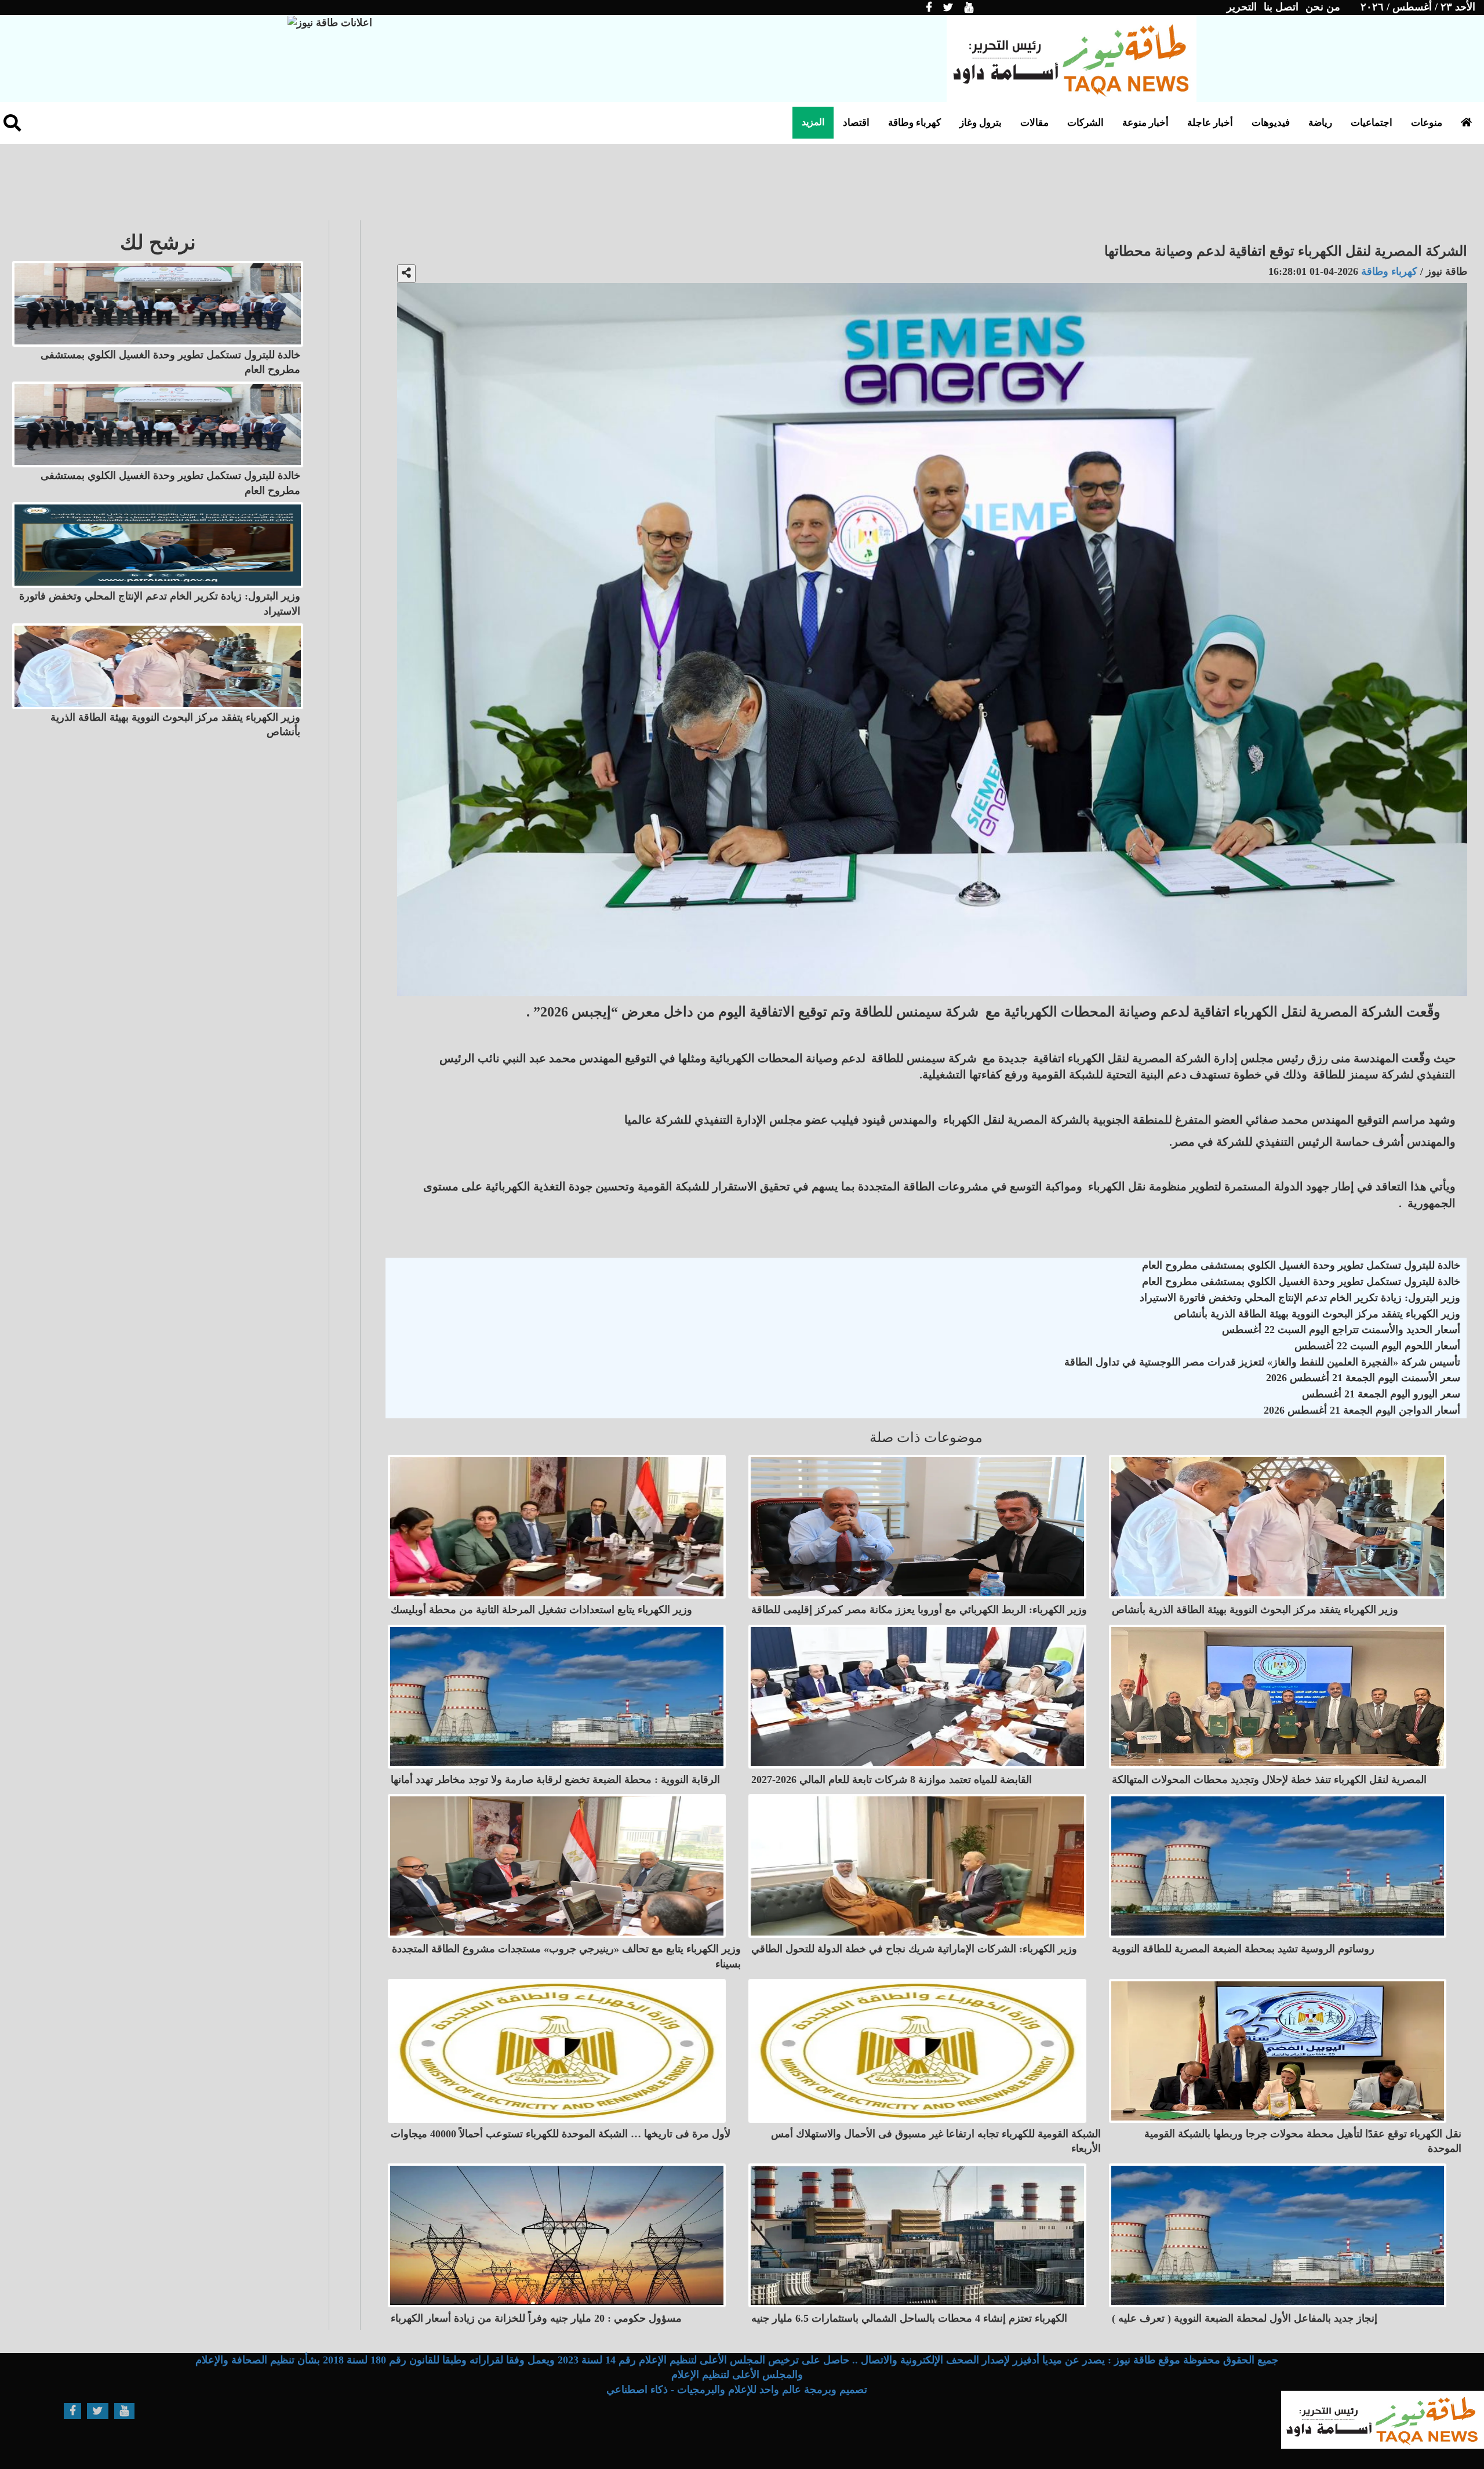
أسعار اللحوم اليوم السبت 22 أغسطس (1377, 1346)
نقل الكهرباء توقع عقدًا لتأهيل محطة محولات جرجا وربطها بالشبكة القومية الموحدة (1303, 2141)
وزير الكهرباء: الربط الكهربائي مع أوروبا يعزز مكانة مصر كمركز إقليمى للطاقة (919, 1610)
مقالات (1034, 123)
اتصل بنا (1281, 7)
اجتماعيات (1372, 123)
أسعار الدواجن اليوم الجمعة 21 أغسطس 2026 (1362, 1410)
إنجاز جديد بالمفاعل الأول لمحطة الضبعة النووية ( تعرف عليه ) (1245, 2318)
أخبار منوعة (1145, 123)
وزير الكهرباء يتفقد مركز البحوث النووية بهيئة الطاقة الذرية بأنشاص (1317, 1314)
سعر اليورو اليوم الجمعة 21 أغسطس (1381, 1394)
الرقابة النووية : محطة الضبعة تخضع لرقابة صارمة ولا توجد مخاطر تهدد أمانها (555, 1780)
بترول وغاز (981, 123)
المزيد (813, 122)
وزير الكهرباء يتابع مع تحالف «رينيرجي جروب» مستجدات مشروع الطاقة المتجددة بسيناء (566, 1956)
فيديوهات (1271, 123)
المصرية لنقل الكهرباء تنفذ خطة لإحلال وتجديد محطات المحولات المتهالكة (1269, 1780)
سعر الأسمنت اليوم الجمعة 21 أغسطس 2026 (1363, 1378)
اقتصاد (856, 123)
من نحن (1323, 7)
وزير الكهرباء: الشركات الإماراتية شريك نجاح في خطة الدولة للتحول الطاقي (914, 1949)
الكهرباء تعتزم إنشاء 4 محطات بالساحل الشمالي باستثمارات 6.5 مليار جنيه (909, 2318)
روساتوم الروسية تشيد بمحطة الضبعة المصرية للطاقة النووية (1243, 1949)
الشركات (1085, 123)
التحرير (1242, 7)
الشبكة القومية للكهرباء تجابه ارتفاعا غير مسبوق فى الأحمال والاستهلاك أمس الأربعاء (936, 2141)
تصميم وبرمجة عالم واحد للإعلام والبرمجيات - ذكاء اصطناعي (737, 2390)
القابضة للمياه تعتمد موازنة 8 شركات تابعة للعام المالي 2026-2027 (892, 1780)
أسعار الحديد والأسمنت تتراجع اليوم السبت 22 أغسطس (1341, 1330)
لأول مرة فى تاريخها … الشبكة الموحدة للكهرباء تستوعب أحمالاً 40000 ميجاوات (561, 2134)
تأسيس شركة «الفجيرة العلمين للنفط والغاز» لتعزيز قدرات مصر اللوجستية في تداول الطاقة (1262, 1362)
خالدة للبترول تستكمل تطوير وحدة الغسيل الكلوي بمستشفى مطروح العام (1301, 1265)
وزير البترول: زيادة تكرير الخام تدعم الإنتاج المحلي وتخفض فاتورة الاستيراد (1300, 1298)
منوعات (1427, 123)
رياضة (1320, 123)
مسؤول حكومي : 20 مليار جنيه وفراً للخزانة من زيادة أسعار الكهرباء (536, 2318)
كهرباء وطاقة (914, 123)
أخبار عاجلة (1210, 123)
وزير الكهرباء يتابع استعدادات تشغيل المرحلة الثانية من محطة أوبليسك (541, 1610)
